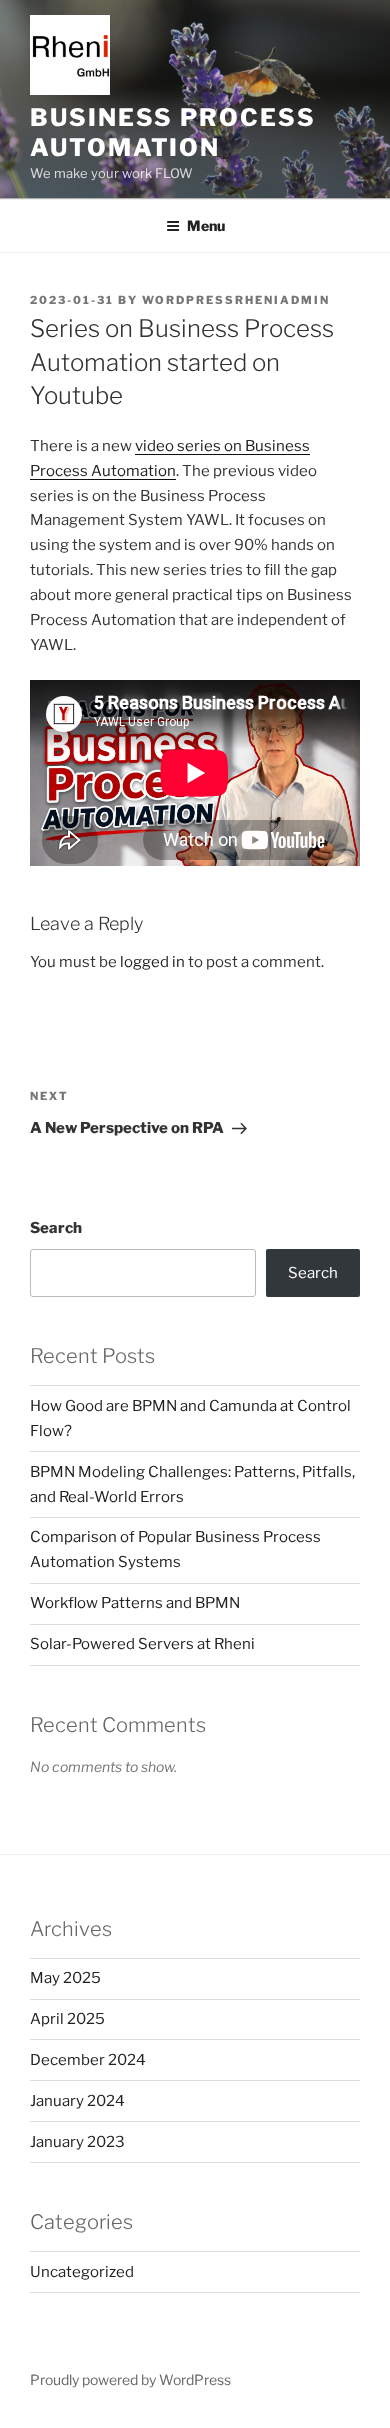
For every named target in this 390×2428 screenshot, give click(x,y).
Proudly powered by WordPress (130, 2379)
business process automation (173, 132)
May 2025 (65, 1978)
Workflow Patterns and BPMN (135, 1603)
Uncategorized (82, 2272)
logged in (152, 962)
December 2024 (88, 2060)
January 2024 (77, 2101)
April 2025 (67, 2019)
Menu (206, 225)
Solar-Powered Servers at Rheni (142, 1644)
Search (56, 1228)
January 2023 (77, 2142)
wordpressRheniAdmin (236, 300)
